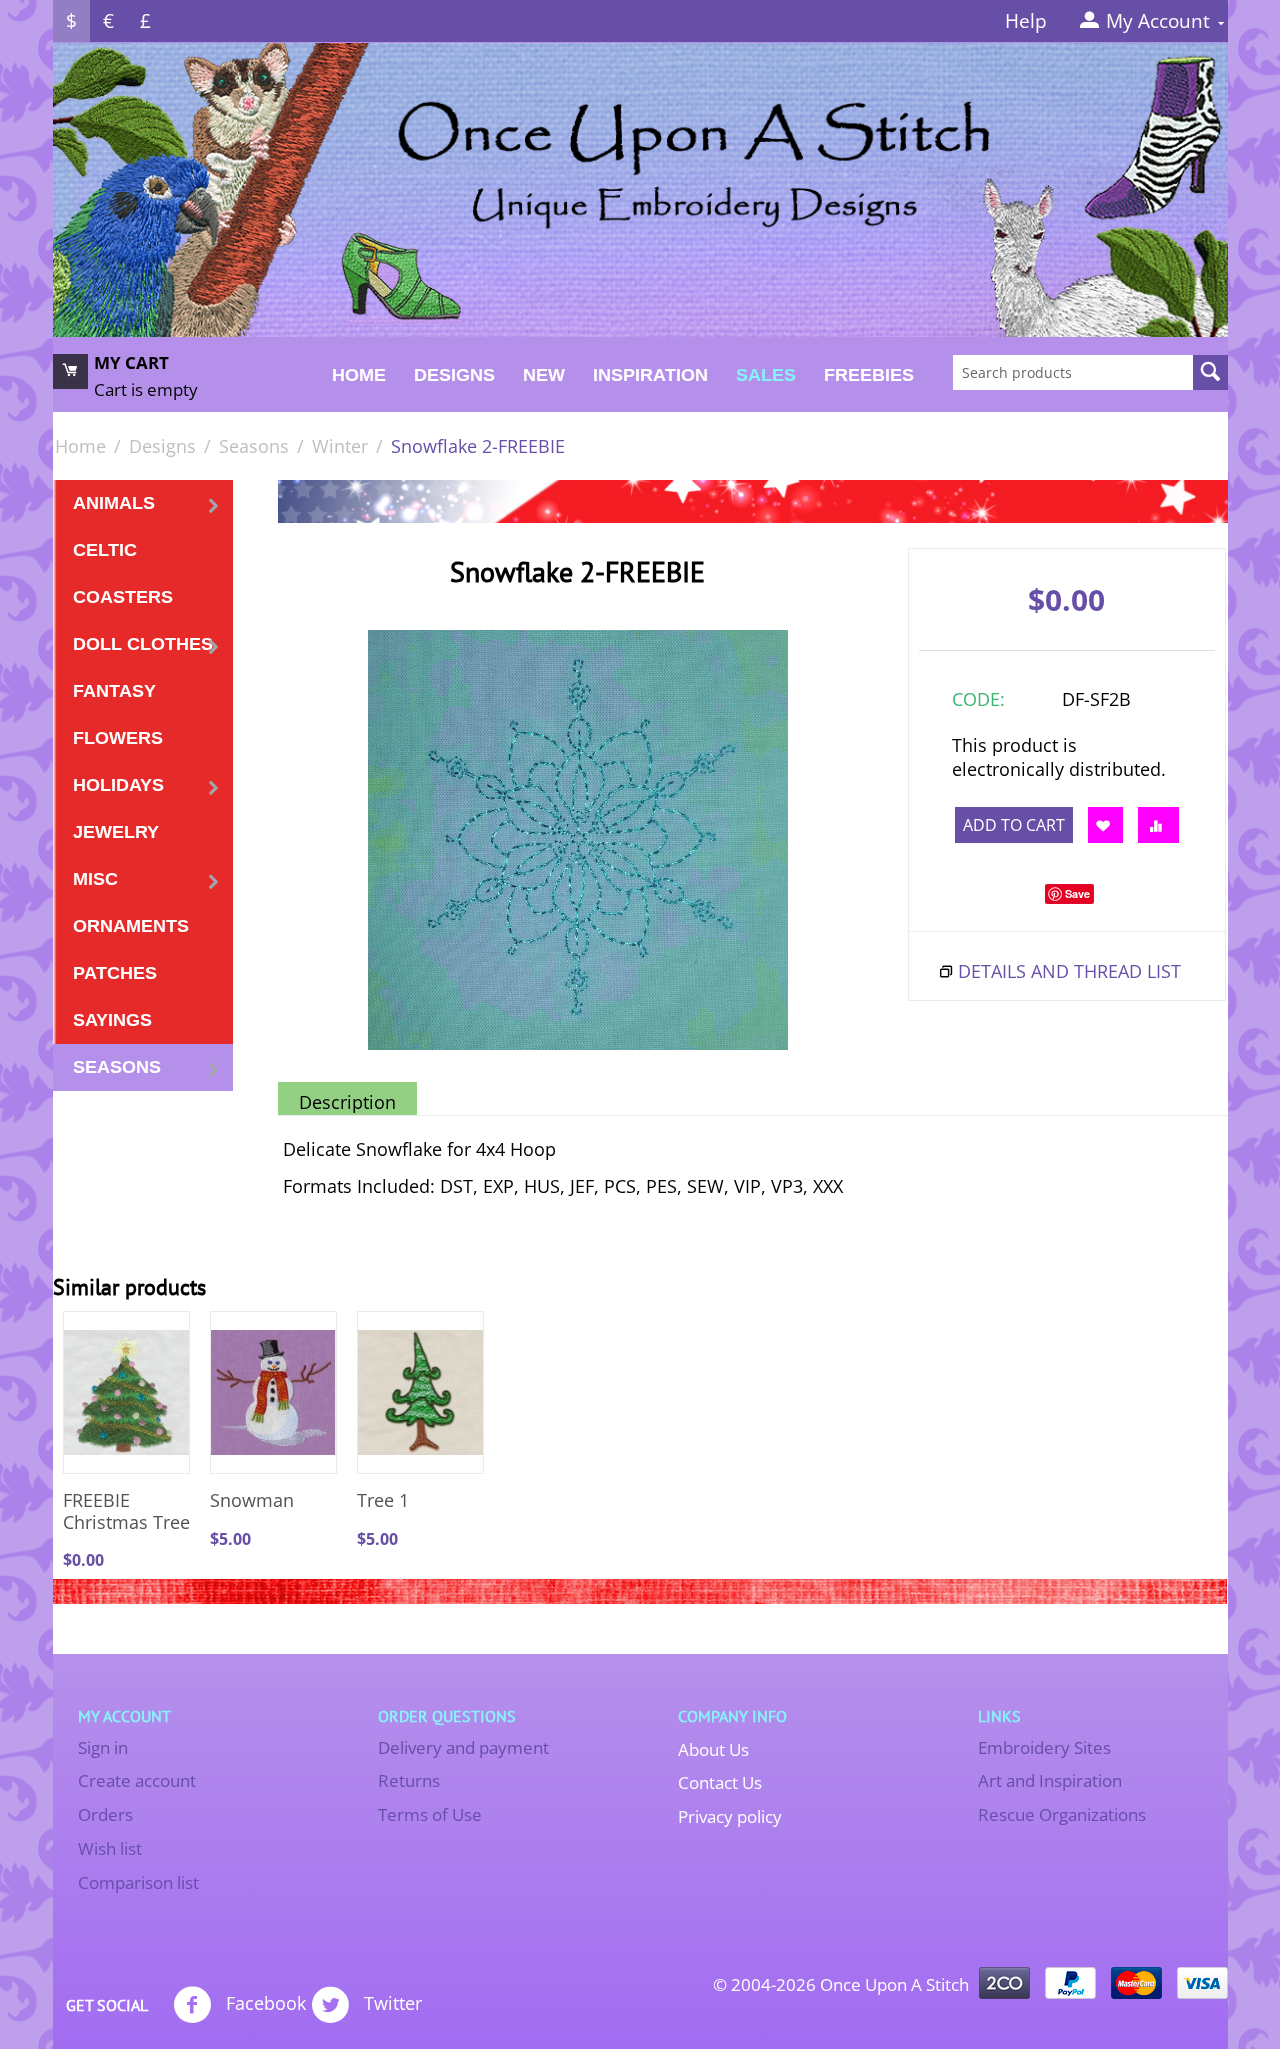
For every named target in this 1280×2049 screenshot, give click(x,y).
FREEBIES (869, 375)
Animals (114, 503)
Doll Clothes (143, 644)
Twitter (390, 2002)
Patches (115, 973)
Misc (95, 879)
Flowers (118, 738)
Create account (137, 1780)
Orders (105, 1814)
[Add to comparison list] (1158, 825)
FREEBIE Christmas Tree (126, 1511)
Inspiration (650, 375)
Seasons (254, 446)
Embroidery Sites (1044, 1747)
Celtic (105, 550)
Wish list (110, 1848)
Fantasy (114, 691)
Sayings (112, 1020)
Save (1077, 893)
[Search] (1210, 372)
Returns (409, 1780)
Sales (766, 375)
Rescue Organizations (1062, 1814)
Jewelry (116, 832)
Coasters (123, 597)
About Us (713, 1749)
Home (359, 375)
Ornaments (131, 926)
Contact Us (720, 1782)
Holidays (118, 785)
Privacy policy (730, 1816)
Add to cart (1014, 825)
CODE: (978, 699)
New (544, 375)
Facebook (263, 2002)
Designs (454, 375)
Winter (340, 446)
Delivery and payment (463, 1747)
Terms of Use (430, 1814)
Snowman (252, 1501)
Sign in (103, 1747)
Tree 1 (383, 1501)
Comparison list (138, 1882)
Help (1026, 21)
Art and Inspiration (1050, 1780)
